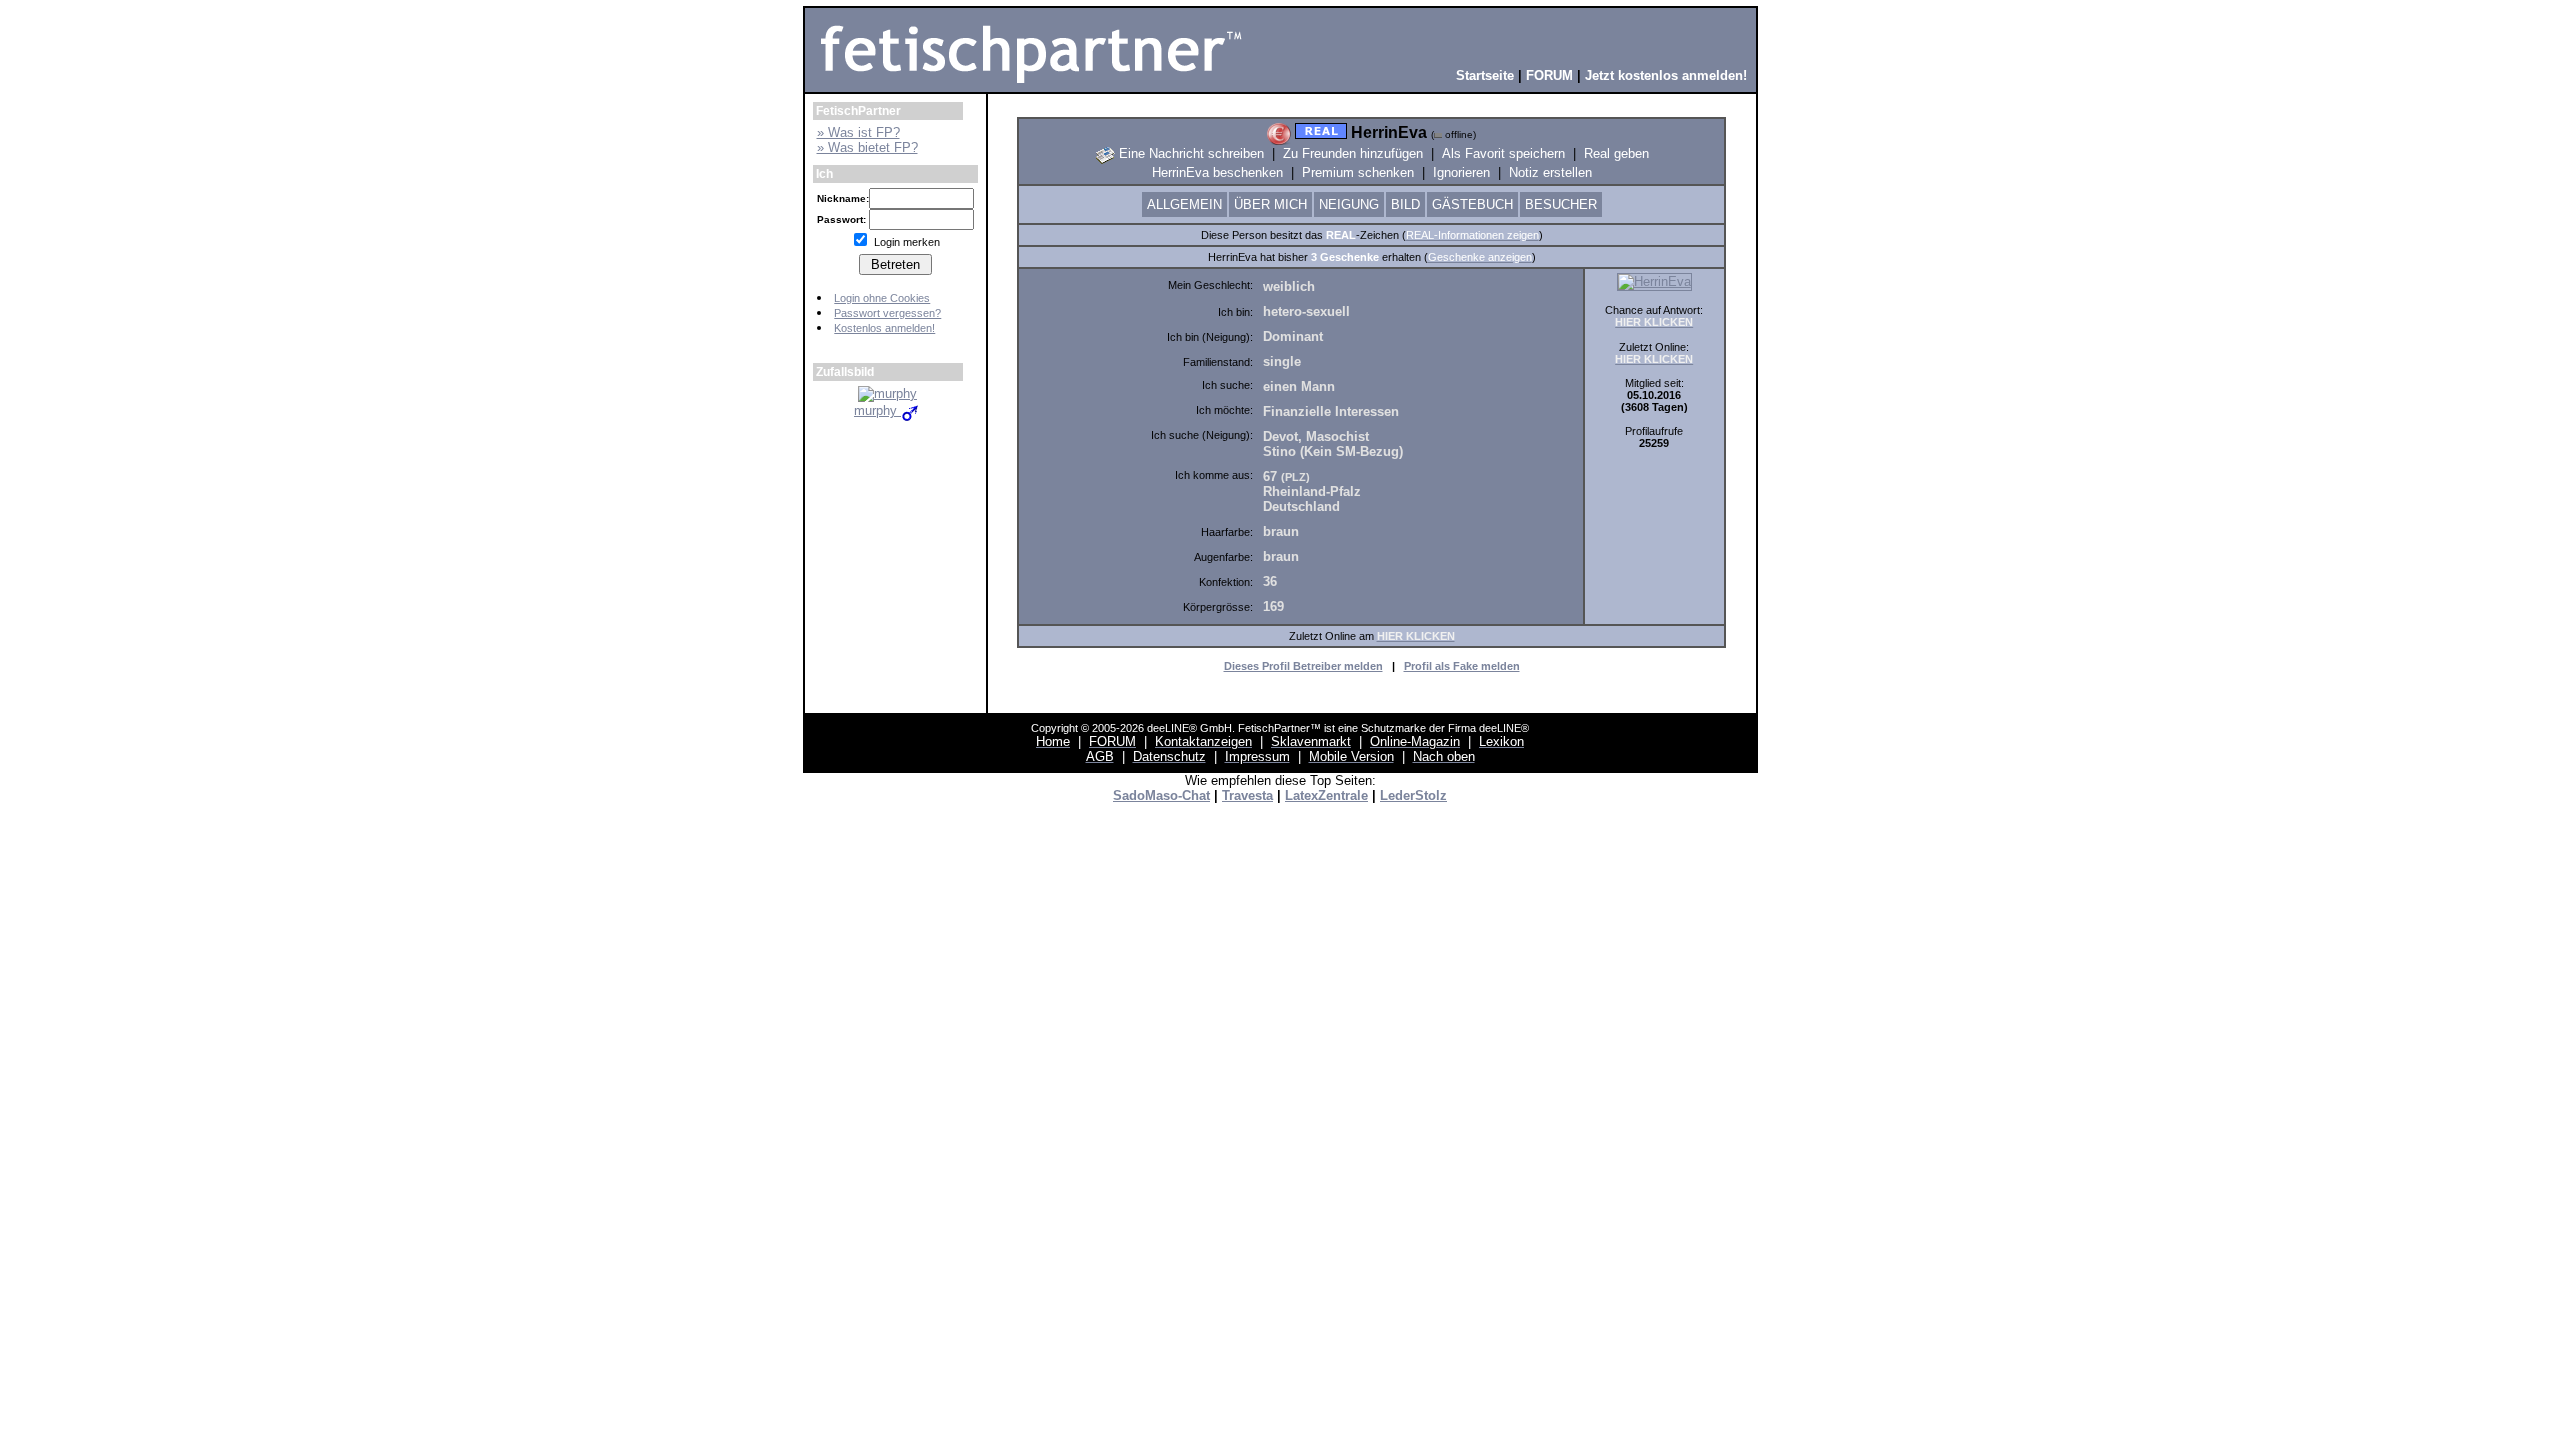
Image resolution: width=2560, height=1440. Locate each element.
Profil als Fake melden (1462, 666)
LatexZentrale (1326, 795)
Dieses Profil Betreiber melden (1303, 666)
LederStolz (1413, 795)
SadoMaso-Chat (1161, 795)
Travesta (1247, 795)
